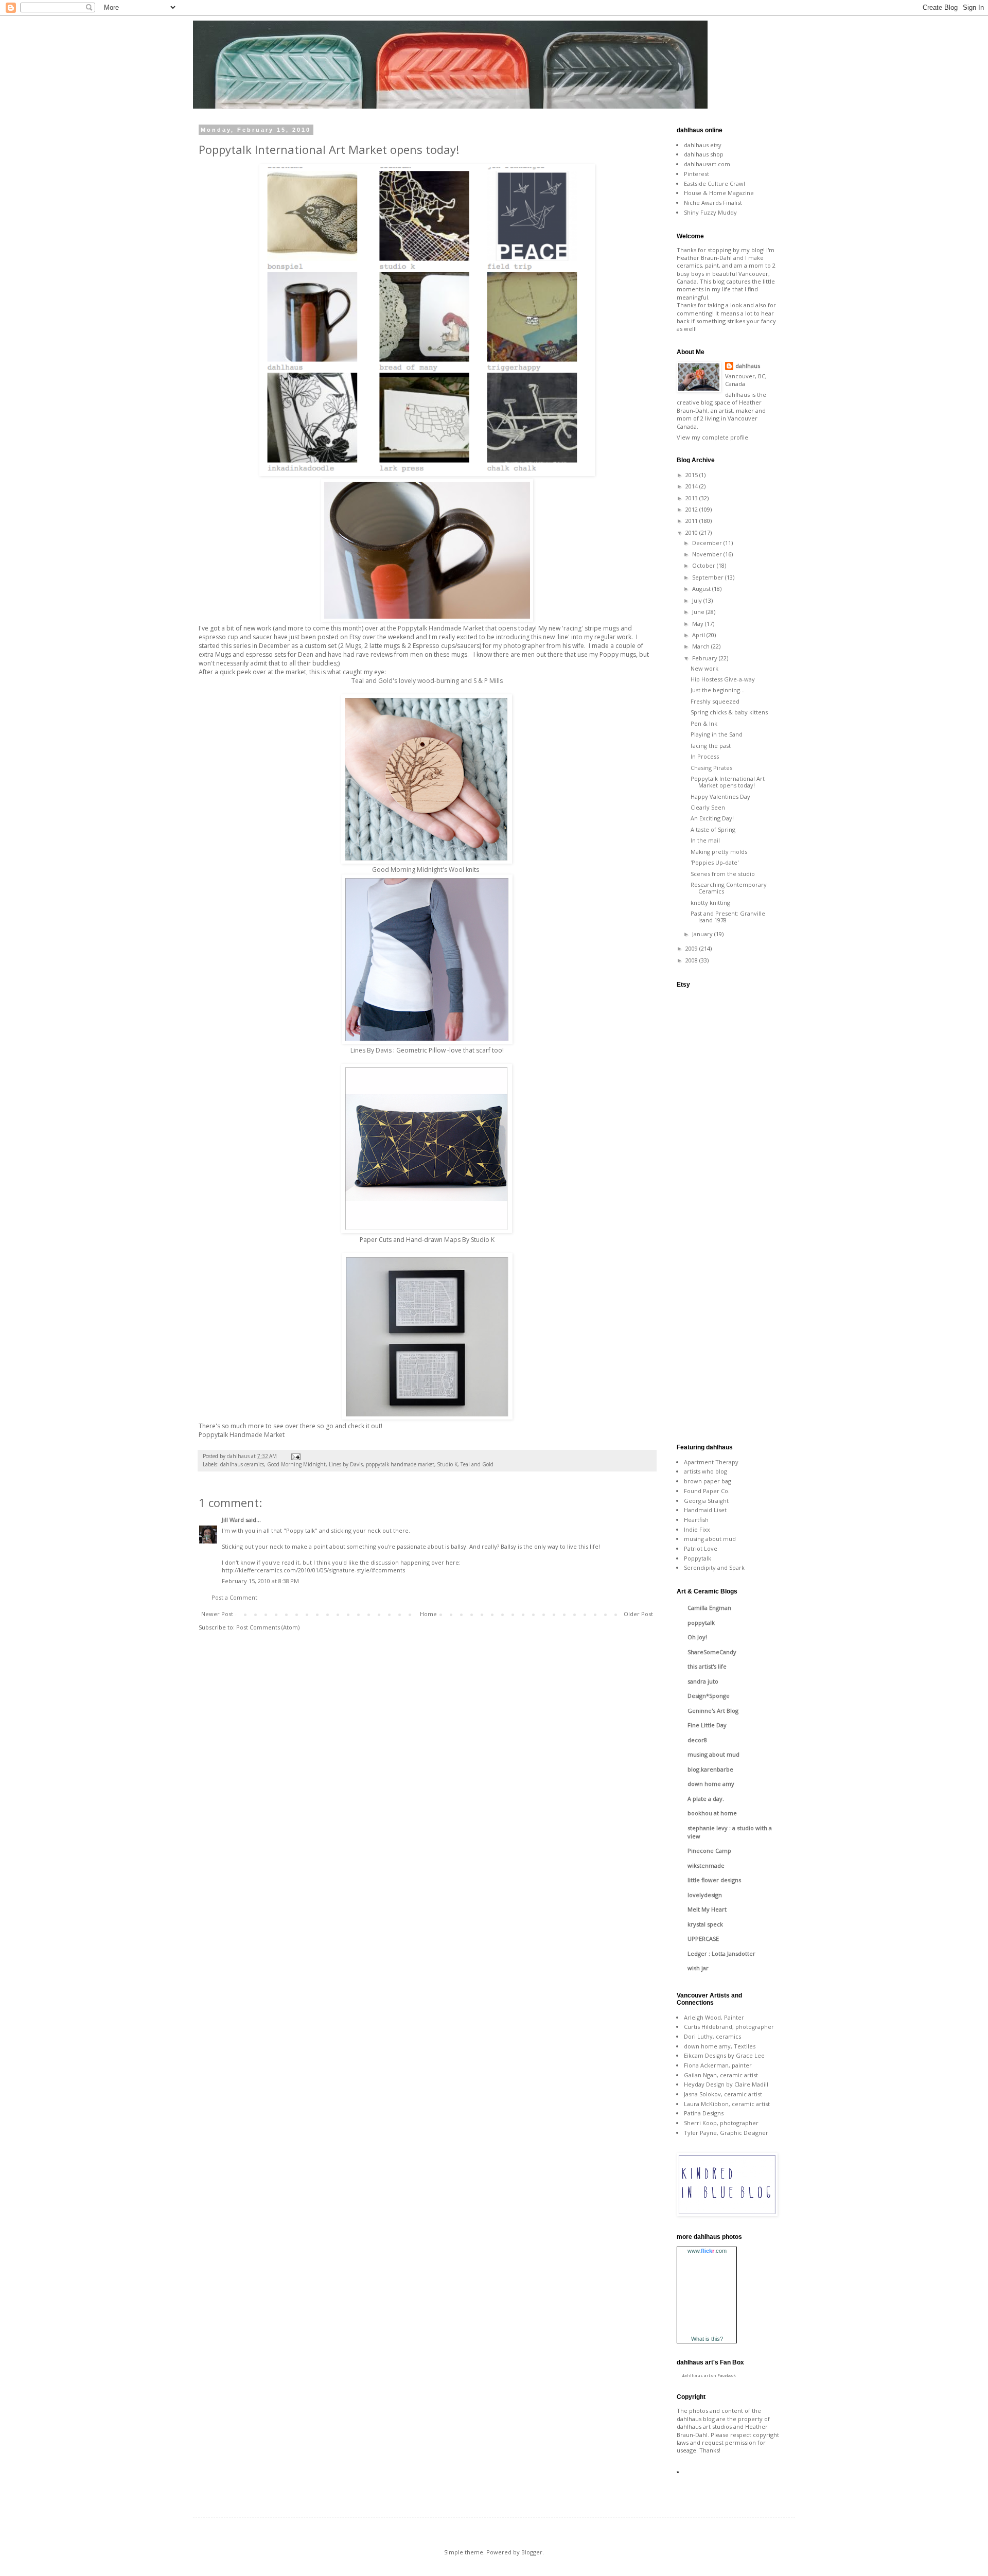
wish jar (698, 1968)
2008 (692, 960)
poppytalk (701, 1623)
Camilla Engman (709, 1608)
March (702, 646)
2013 (692, 498)
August (702, 589)
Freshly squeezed (715, 701)
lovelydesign (705, 1895)
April (699, 635)
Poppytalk (698, 1558)
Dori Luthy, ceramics (712, 2036)
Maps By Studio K (469, 1240)
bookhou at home (712, 1813)
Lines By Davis (372, 1050)
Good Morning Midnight (296, 1464)
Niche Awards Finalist (713, 203)
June (699, 612)
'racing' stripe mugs (590, 628)
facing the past (711, 746)
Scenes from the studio (723, 874)
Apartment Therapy (711, 1462)
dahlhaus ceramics (242, 1464)
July (698, 600)
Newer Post (217, 1614)
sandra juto (703, 1681)
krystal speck (705, 1924)
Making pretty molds (719, 852)
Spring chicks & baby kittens (729, 712)
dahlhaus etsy (703, 145)
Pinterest (696, 174)
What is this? (707, 2339)
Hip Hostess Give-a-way (723, 679)
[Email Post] (295, 1456)
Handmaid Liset (705, 1510)
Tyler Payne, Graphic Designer (726, 2133)
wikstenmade (706, 1865)
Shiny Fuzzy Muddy (710, 212)
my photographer (519, 646)
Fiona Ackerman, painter (718, 2065)
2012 (692, 509)
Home (428, 1614)
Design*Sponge (709, 1696)
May (699, 624)
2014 (692, 486)
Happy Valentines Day (720, 796)
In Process (705, 756)
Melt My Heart (707, 1909)
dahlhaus (748, 366)
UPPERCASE (703, 1939)
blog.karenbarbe (710, 1769)
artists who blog (705, 1471)
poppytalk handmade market (400, 1464)
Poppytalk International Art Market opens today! (728, 782)
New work (704, 668)
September (709, 577)
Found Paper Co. (707, 1491)
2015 (692, 475)
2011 (692, 521)
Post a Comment (234, 1597)
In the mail (705, 840)
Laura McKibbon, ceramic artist (727, 2104)
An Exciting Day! (712, 818)
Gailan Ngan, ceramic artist (721, 2075)
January (703, 934)
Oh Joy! (697, 1637)
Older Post (638, 1614)
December (708, 543)
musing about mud (710, 1539)
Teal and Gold (477, 1464)
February (705, 658)
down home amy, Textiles (720, 2046)
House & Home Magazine (719, 193)
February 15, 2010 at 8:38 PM (260, 1581)
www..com (707, 2251)
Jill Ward (233, 1520)
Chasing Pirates (711, 768)
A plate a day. (706, 1799)
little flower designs (714, 1880)
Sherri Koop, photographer (721, 2123)
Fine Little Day (707, 1725)
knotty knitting (710, 903)
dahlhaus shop (704, 154)
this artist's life (707, 1666)
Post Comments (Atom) (268, 1627)
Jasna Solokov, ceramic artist (723, 2094)
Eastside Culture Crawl (714, 183)
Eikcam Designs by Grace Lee (724, 2055)
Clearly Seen (708, 807)
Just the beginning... (718, 690)
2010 (692, 532)
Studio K (447, 1464)
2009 (692, 948)
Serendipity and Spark (714, 1567)
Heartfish (696, 1520)
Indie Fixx (697, 1529)
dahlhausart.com (707, 164)
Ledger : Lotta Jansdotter (721, 1953)
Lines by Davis (346, 1464)
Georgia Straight (706, 1501)
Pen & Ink (704, 723)
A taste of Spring (713, 829)
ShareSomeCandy (712, 1652)
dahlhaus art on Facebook (709, 2375)
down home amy (711, 1784)
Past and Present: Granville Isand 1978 (728, 917)
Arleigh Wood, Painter (714, 2017)
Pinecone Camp (709, 1851)
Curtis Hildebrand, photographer (729, 2027)
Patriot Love (701, 1548)
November (708, 554)
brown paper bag (708, 1481)
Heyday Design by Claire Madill (726, 2084)
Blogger (532, 2552)
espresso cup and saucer (235, 637)
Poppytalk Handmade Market (441, 628)
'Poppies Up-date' (714, 862)
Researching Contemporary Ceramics (729, 888)
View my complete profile (712, 437)
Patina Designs (704, 2113)
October (704, 565)
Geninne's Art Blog (713, 1711)
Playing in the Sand (717, 734)
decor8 (697, 1740)
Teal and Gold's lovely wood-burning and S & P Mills (427, 681)
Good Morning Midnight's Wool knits (426, 870)
